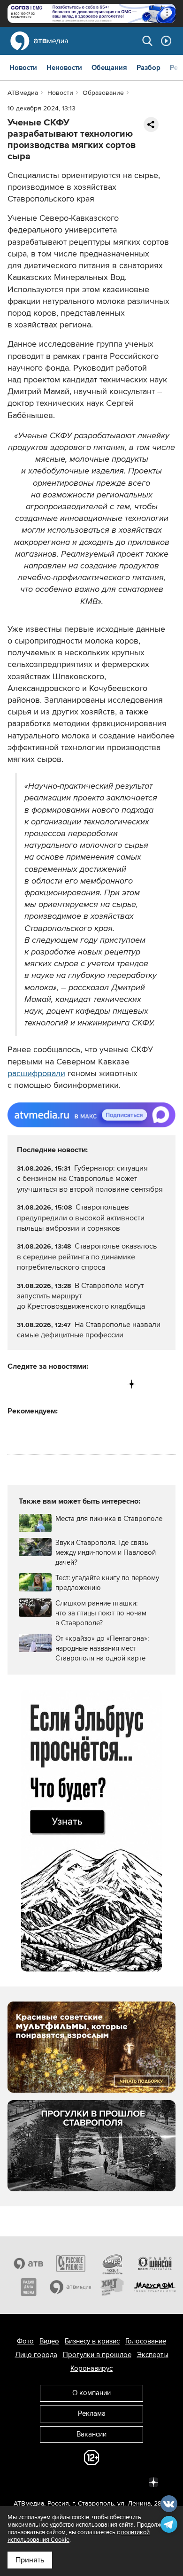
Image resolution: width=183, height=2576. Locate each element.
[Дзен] (132, 1384)
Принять (30, 2560)
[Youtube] (93, 1384)
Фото (25, 2341)
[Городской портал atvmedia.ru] (71, 2287)
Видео (49, 2341)
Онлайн (166, 41)
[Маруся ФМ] (155, 2287)
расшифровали (36, 1073)
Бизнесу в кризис (92, 2341)
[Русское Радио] (71, 2263)
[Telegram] (34, 1384)
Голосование (146, 2341)
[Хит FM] (113, 2287)
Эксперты (153, 2355)
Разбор (149, 68)
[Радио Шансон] (155, 2263)
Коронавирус (91, 2368)
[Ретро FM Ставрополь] (113, 2263)
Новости (23, 68)
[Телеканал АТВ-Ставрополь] (29, 2263)
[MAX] (73, 1384)
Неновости (64, 68)
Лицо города (36, 2355)
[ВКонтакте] (15, 1384)
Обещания (109, 68)
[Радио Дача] (29, 2287)
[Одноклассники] (54, 1384)
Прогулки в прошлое (97, 2355)
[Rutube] (112, 1384)
